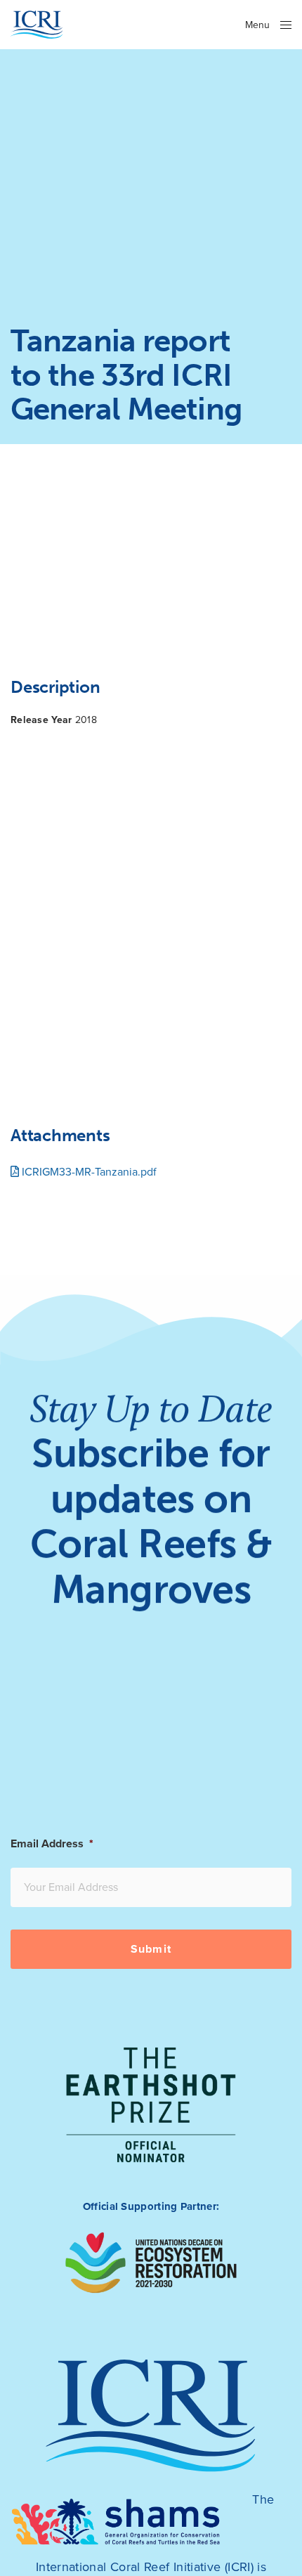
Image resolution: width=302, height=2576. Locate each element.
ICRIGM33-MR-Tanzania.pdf (88, 1172)
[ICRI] (37, 25)
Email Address (52, 1844)
